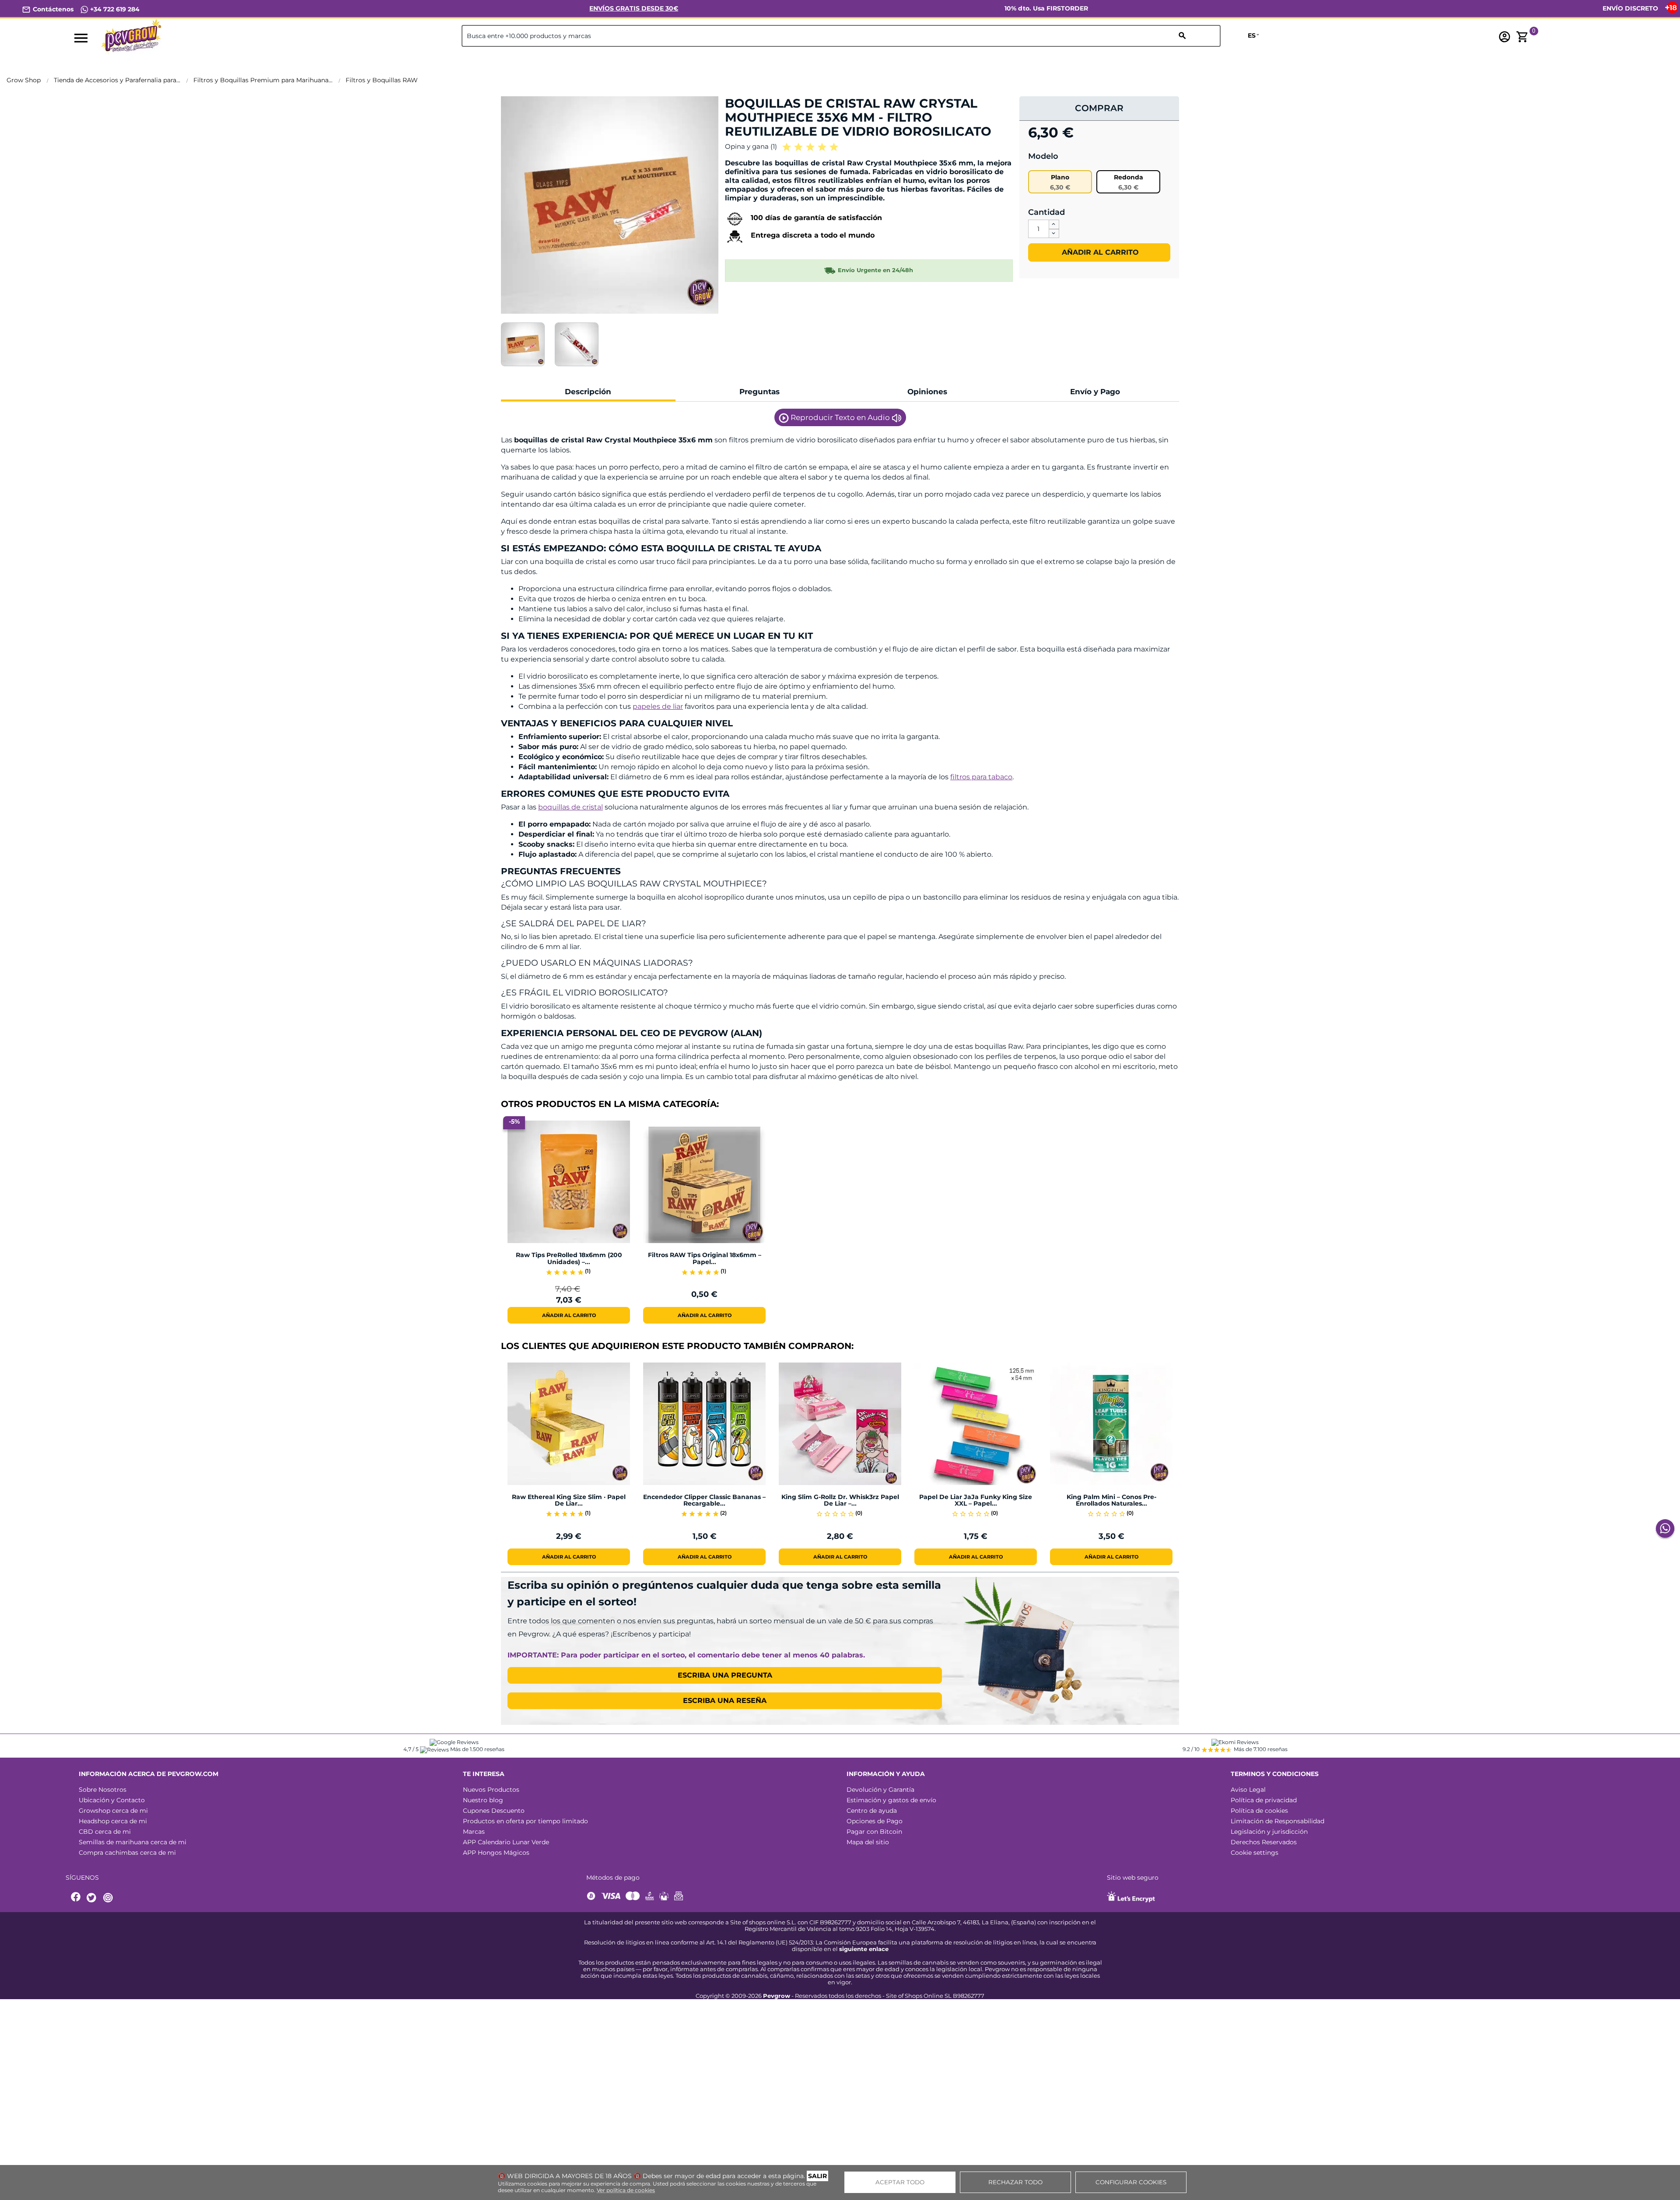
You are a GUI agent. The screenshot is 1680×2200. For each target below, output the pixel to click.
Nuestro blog (483, 1800)
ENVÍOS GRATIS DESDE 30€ (634, 8)
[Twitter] (93, 1898)
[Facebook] (76, 1898)
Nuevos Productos (491, 1790)
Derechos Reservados (1264, 1842)
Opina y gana (751, 146)
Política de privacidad (1264, 1800)
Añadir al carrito (1099, 252)
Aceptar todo (900, 2182)
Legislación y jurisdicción (1269, 1832)
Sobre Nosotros (103, 1790)
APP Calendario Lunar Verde (506, 1842)
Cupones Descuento (494, 1811)
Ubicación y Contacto (112, 1800)
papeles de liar (658, 706)
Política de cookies (1259, 1811)
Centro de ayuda (872, 1811)
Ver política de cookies (626, 2190)
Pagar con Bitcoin (874, 1832)
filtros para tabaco (981, 777)
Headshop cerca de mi (113, 1821)
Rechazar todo (1015, 2182)
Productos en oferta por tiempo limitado (525, 1821)
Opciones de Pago (875, 1821)
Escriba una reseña (725, 1701)
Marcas (474, 1832)
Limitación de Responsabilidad (1277, 1821)
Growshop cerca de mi (113, 1811)
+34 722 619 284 (114, 9)
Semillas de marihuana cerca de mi (133, 1842)
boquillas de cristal (570, 807)
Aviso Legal (1248, 1790)
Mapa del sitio (868, 1842)
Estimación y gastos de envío (891, 1800)
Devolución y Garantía (880, 1790)
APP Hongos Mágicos (496, 1853)
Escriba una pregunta (725, 1675)
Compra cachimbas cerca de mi (127, 1853)
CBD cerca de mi (105, 1832)
